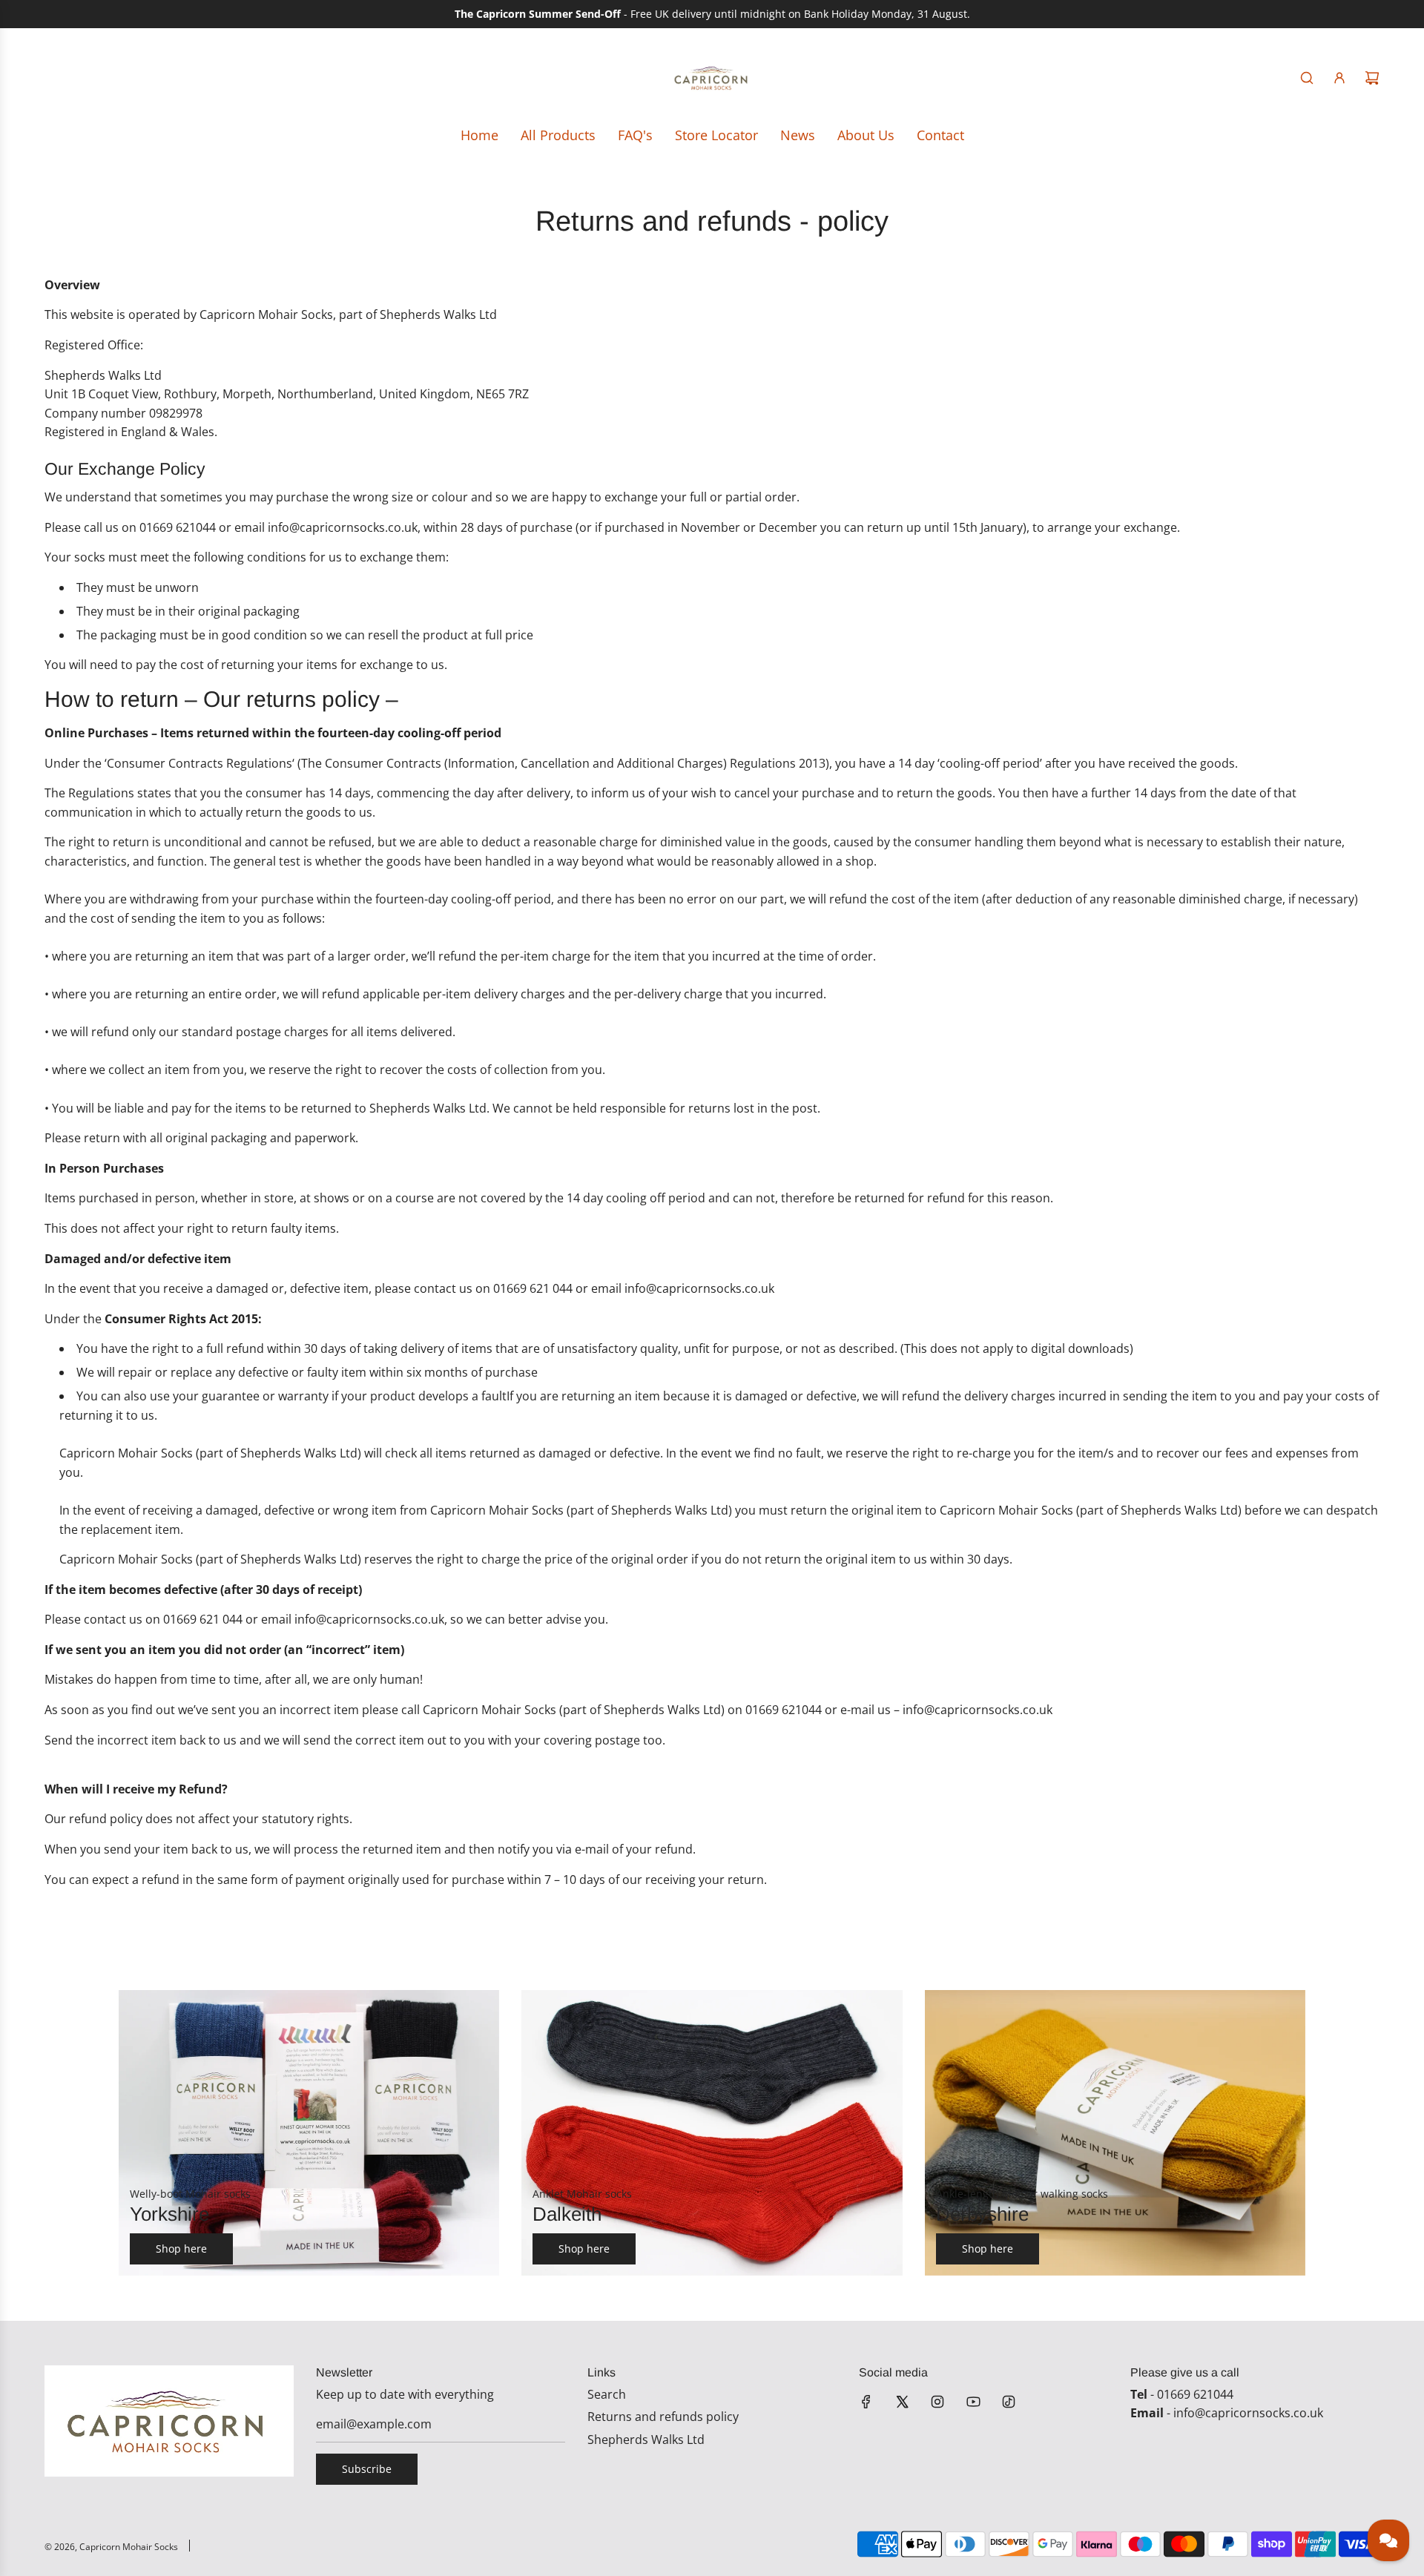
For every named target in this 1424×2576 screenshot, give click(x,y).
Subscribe (367, 2469)
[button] (146, 2133)
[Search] (1307, 78)
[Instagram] (937, 2402)
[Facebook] (866, 2402)
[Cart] (1372, 78)
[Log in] (1339, 78)
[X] (902, 2402)
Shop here (181, 2249)
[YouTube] (973, 2402)
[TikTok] (1009, 2402)
